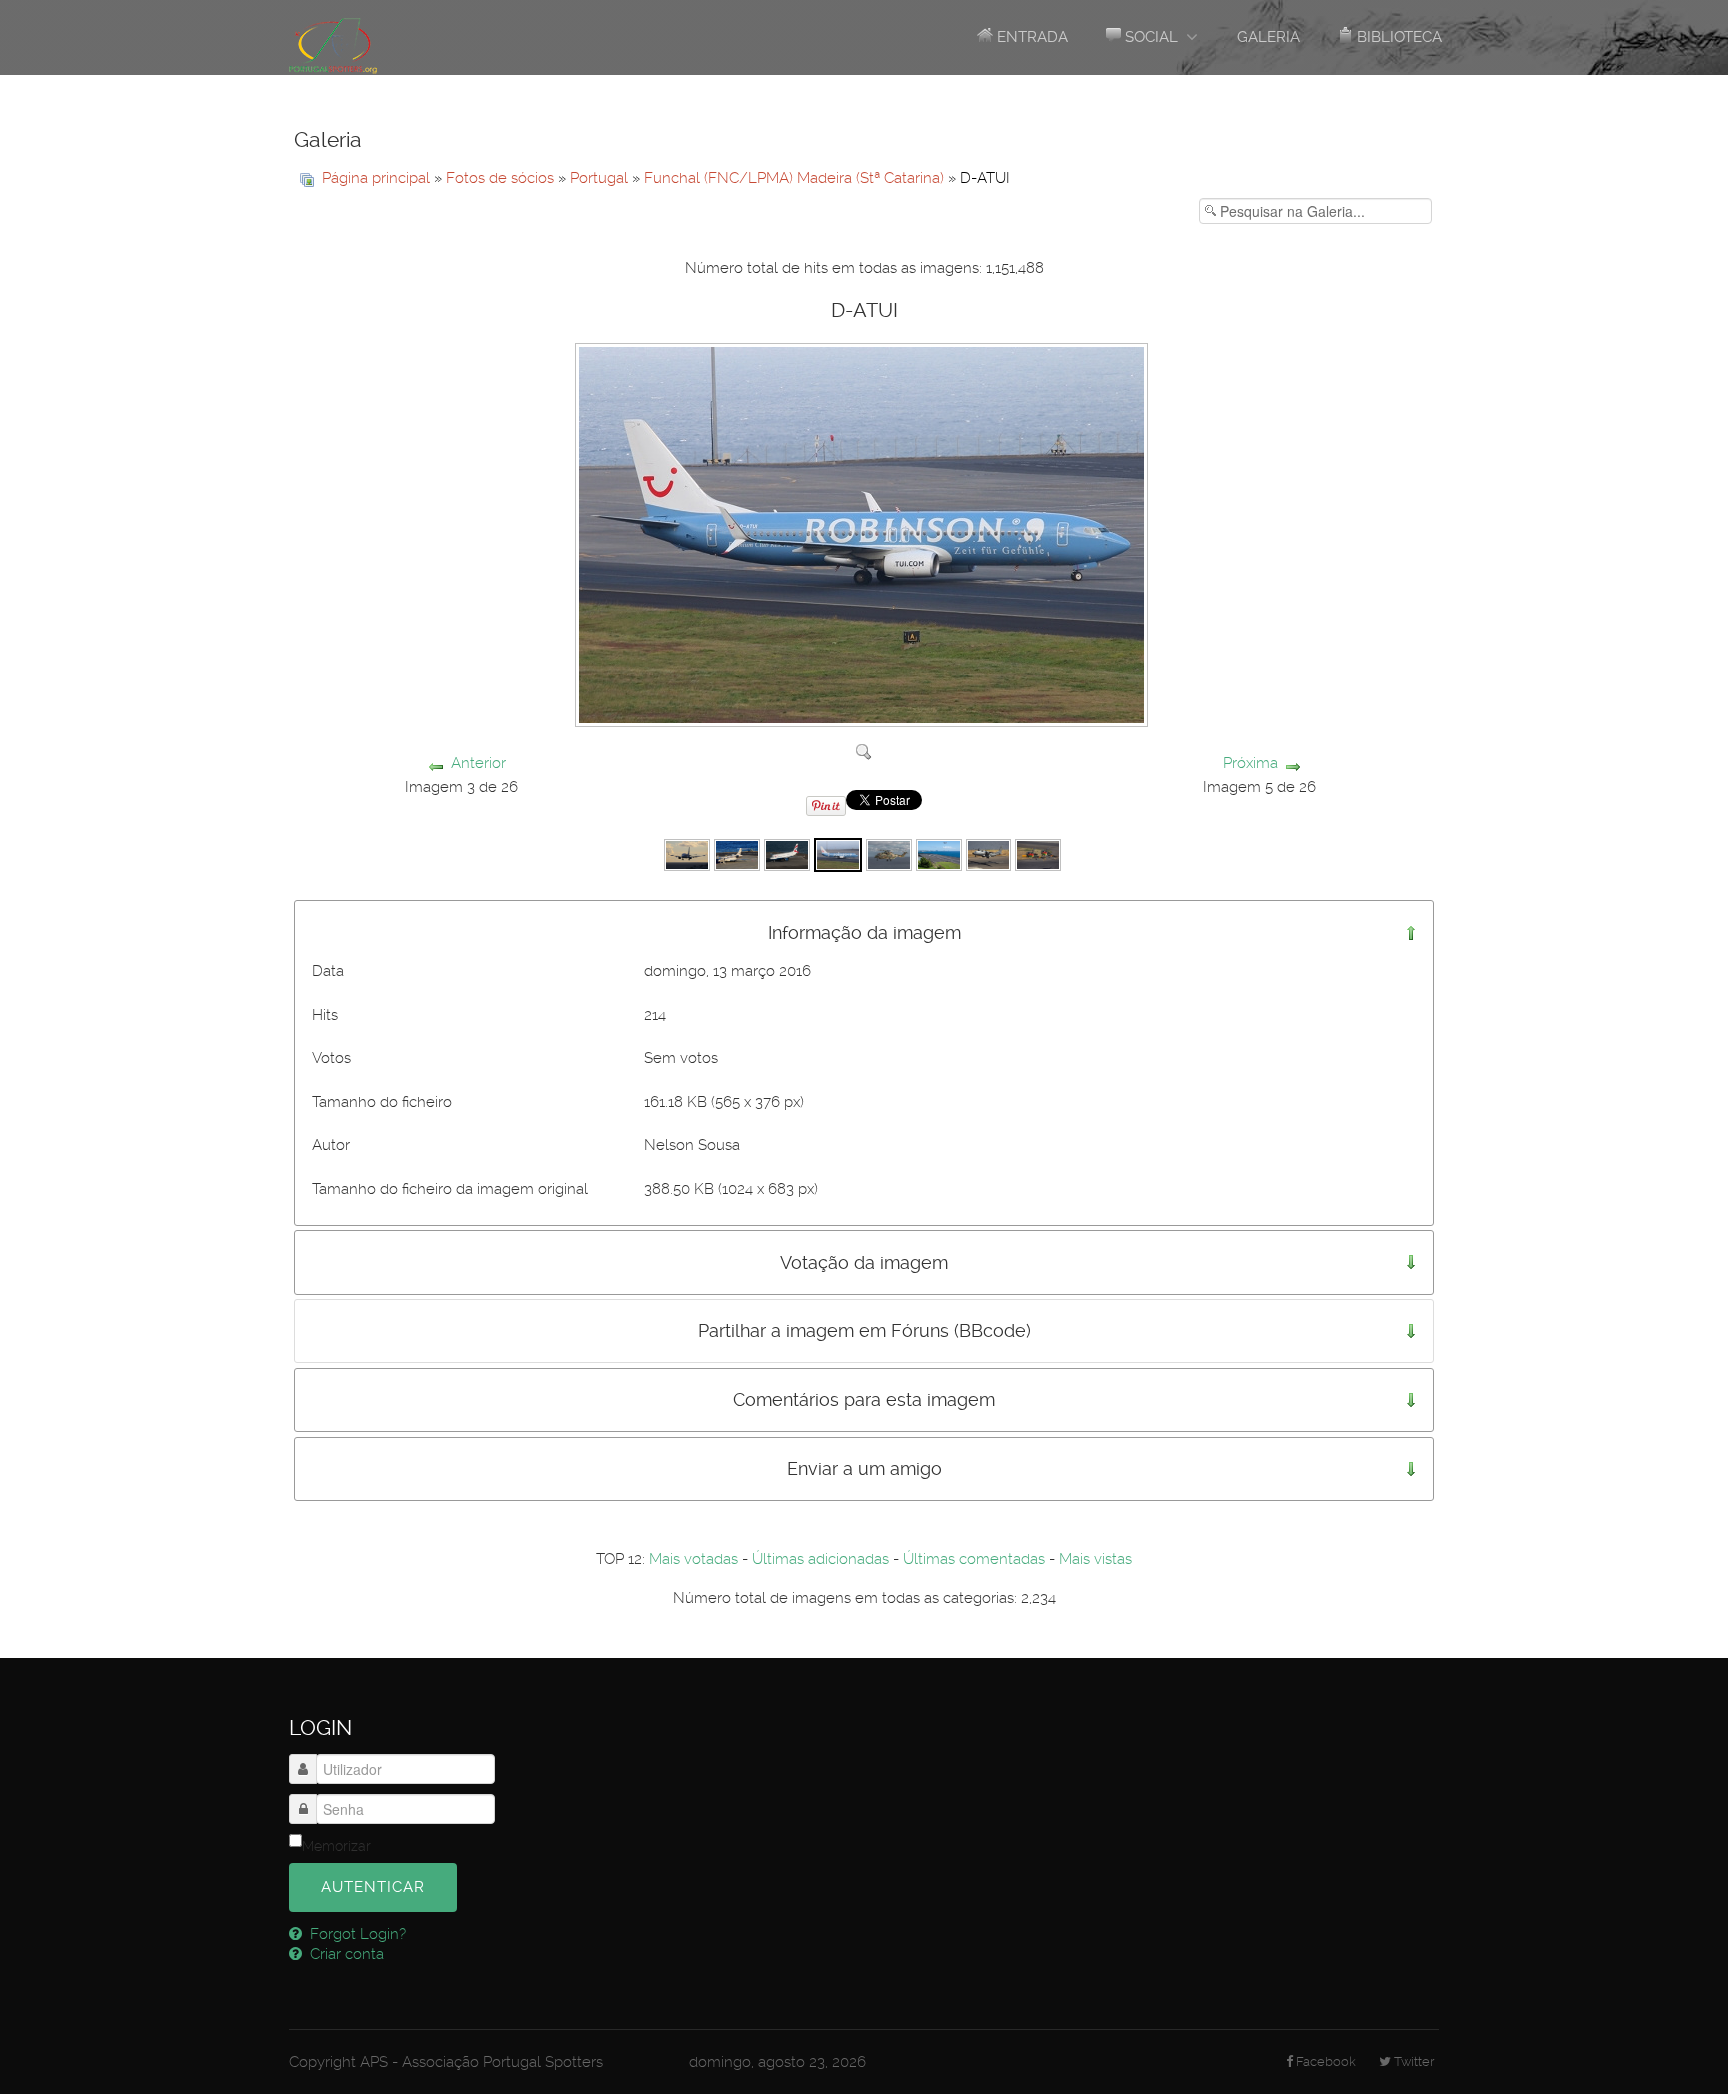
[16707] (989, 854)
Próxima (1250, 763)
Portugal (599, 178)
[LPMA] (939, 854)
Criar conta (345, 1954)
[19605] (889, 854)
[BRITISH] (787, 854)
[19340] (1038, 854)
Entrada (1030, 37)
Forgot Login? (356, 1934)
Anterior (478, 763)
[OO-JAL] (687, 854)
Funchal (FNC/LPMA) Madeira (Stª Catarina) (794, 178)
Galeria (1268, 37)
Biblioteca (1397, 37)
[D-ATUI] (838, 854)
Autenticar (373, 1887)
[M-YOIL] (737, 854)
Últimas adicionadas (820, 1559)
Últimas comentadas (974, 1559)
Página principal (376, 178)
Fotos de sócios (500, 178)
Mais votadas (693, 1559)
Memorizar (336, 1846)
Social (1149, 37)
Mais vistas (1095, 1559)
